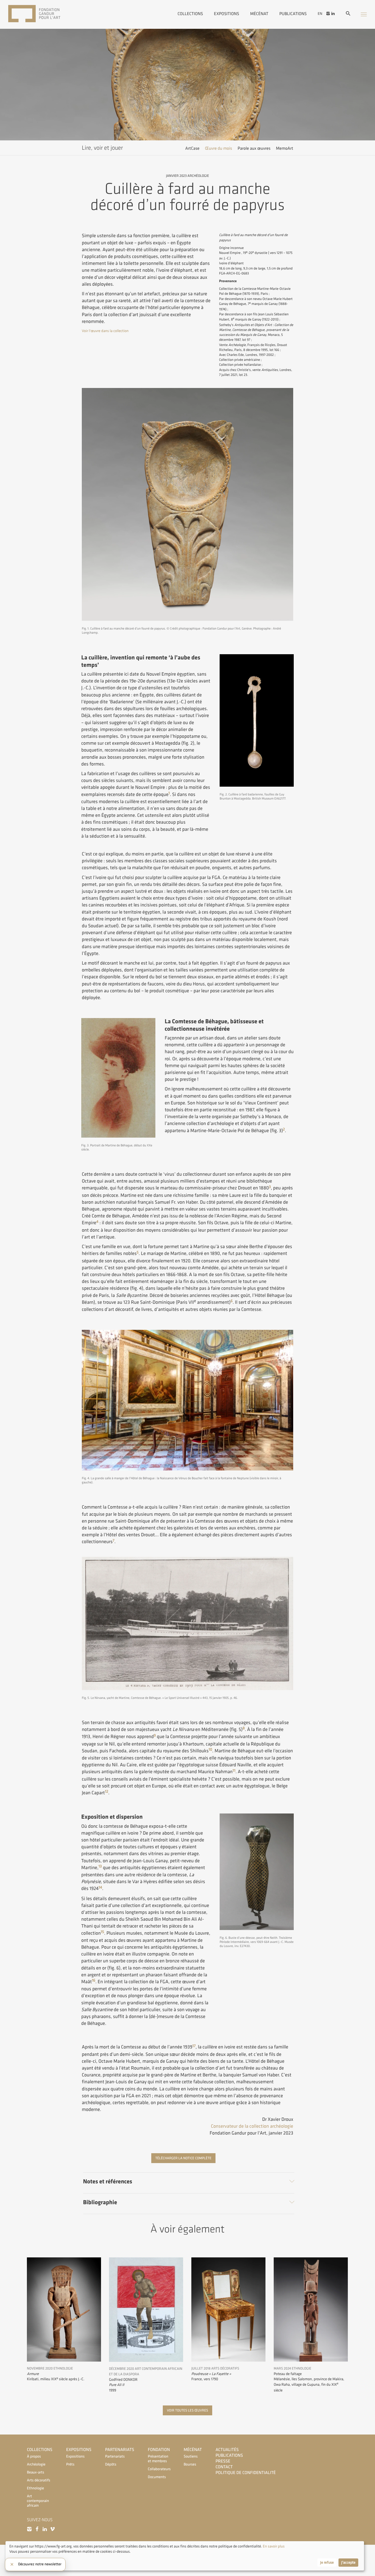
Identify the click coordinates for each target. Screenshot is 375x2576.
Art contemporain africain (38, 2501)
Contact (224, 2467)
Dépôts (111, 2465)
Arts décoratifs (39, 2480)
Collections (190, 13)
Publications (293, 13)
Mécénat (259, 13)
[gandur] (43, 14)
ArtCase (192, 148)
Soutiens (191, 2457)
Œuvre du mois (218, 148)
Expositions (226, 13)
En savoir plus (273, 2547)
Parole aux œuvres (254, 148)
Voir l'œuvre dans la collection (105, 331)
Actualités (227, 2450)
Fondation (159, 2450)
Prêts (70, 2465)
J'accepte (348, 2563)
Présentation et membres (158, 2459)
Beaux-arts (36, 2472)
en (320, 14)
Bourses (190, 2465)
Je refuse (327, 2563)
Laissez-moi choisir (24, 2563)
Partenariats (120, 2450)
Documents (157, 2477)
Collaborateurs (159, 2469)
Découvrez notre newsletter (40, 2564)
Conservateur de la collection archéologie (252, 2126)
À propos (34, 2457)
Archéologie (36, 2465)
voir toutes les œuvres (187, 2410)
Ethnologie (35, 2488)
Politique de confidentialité (246, 2473)
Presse (223, 2461)
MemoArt (285, 148)
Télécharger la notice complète (184, 2158)
